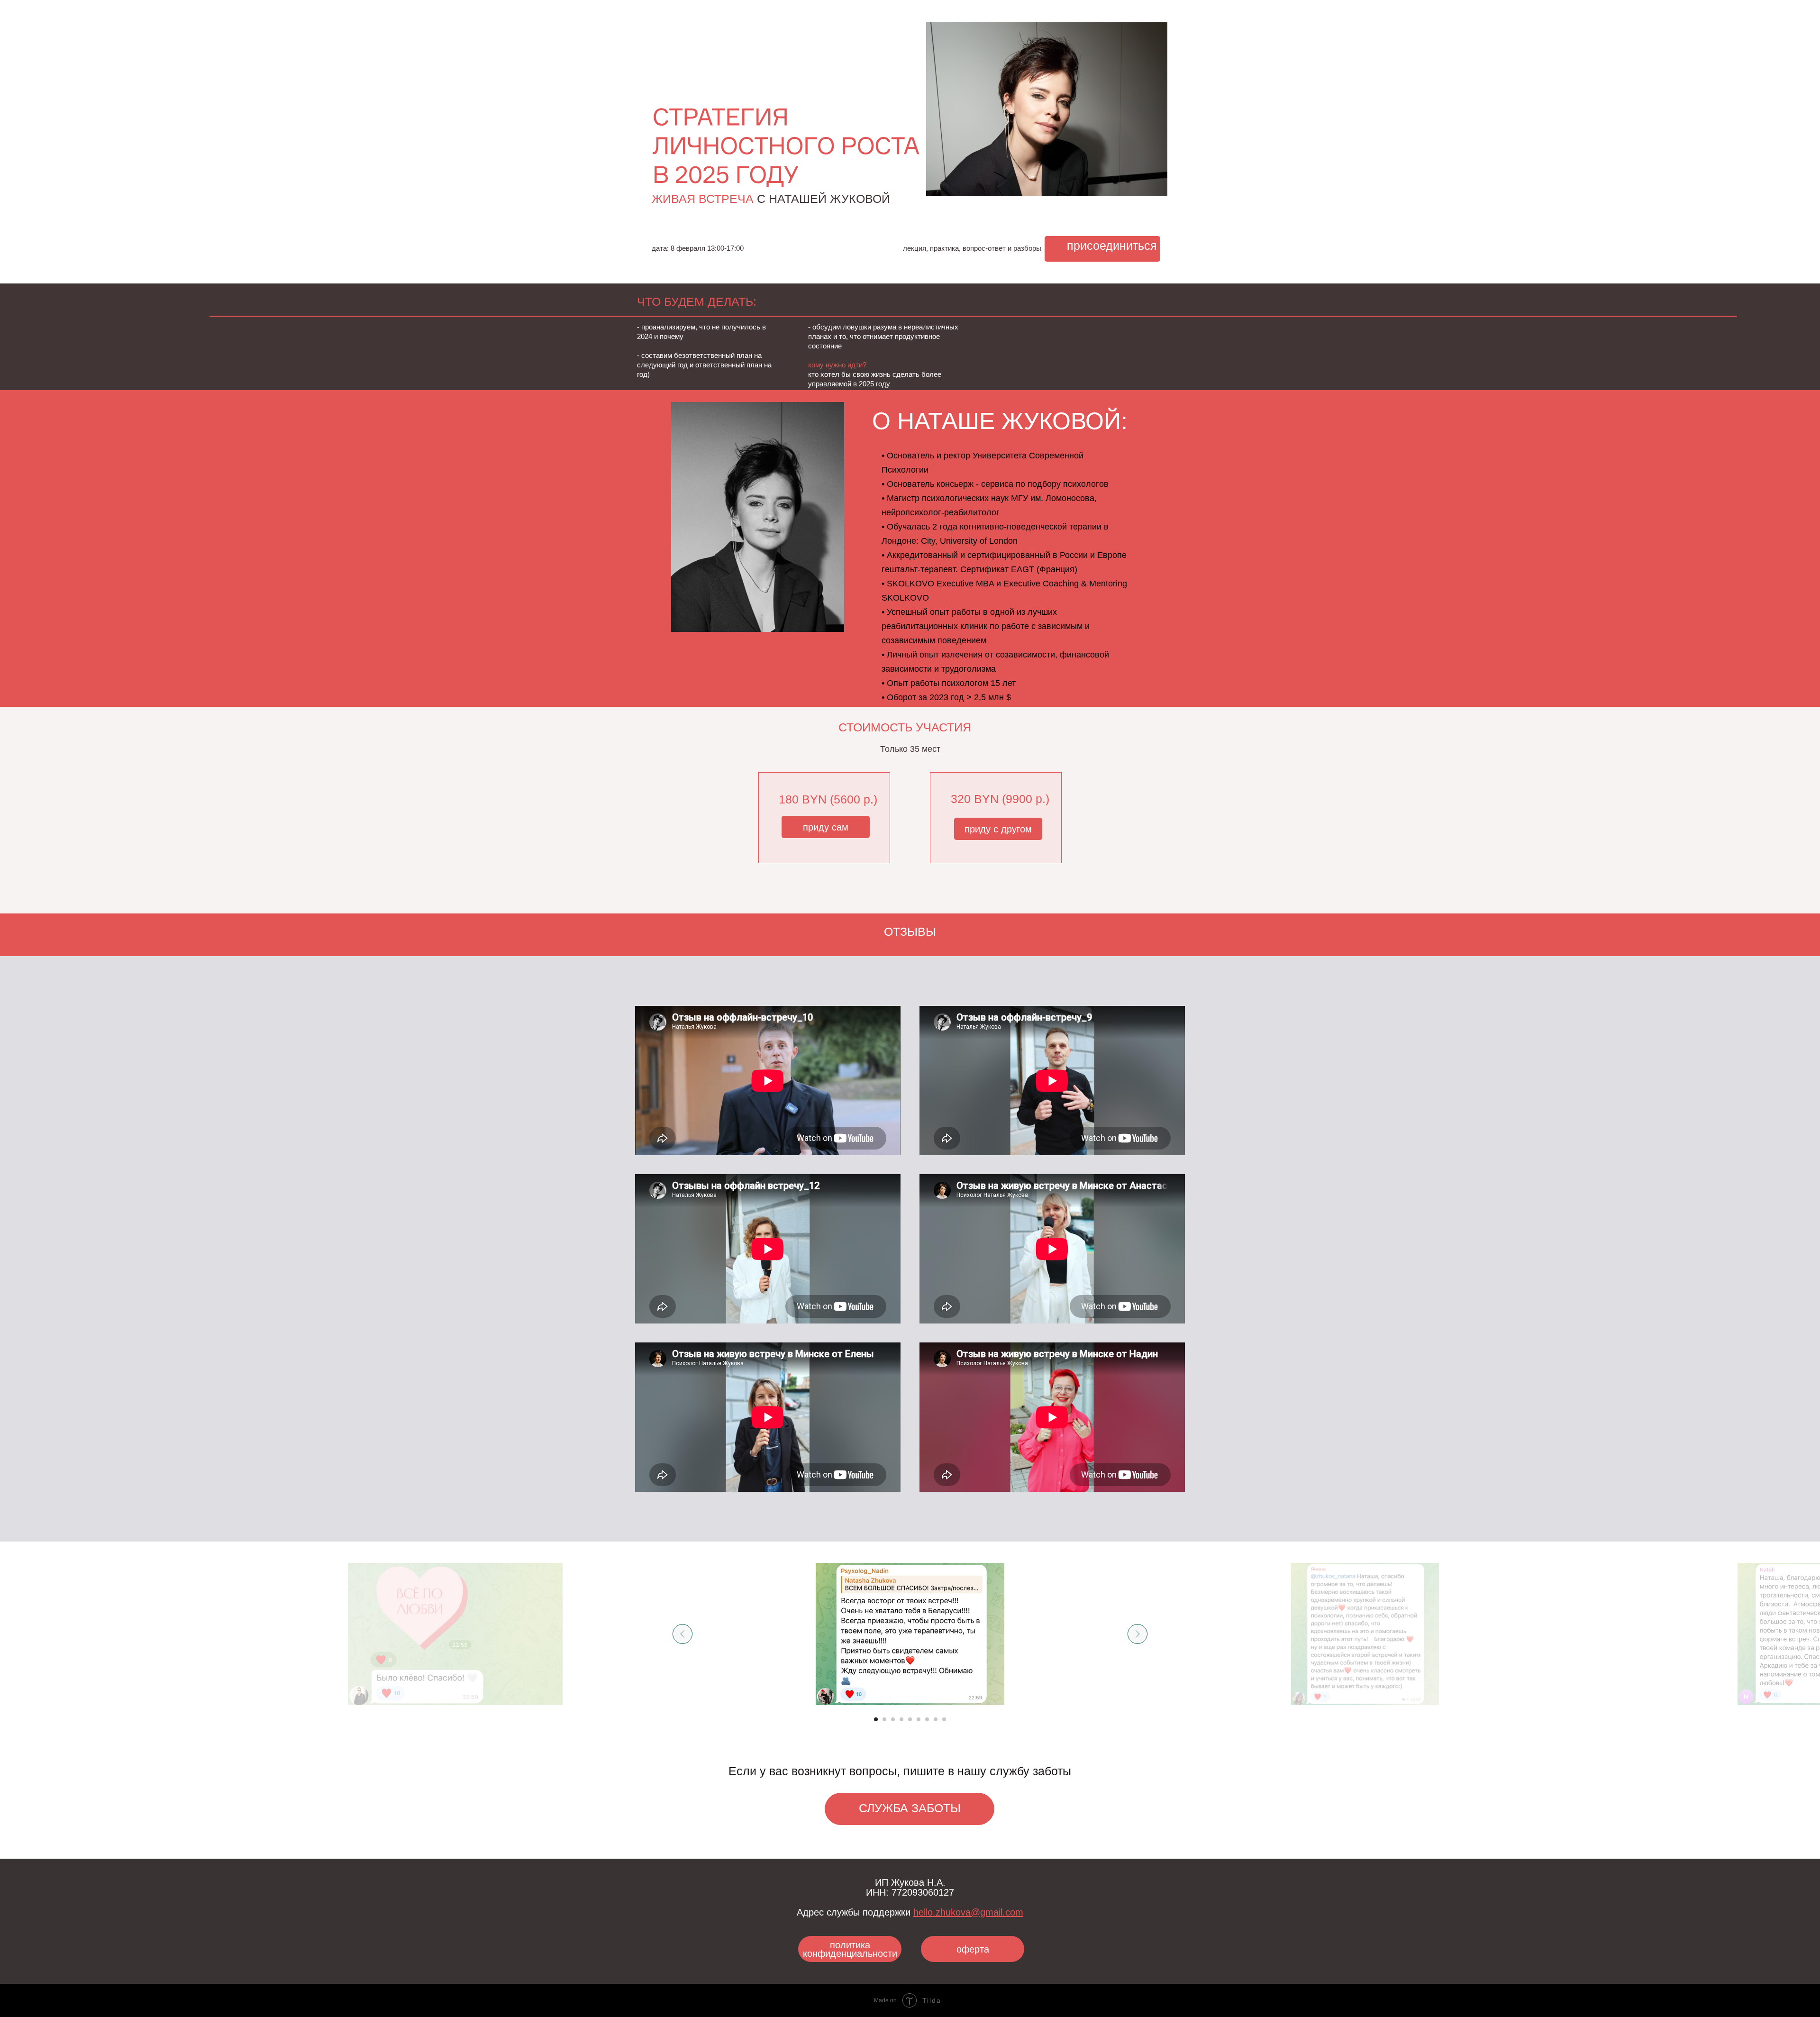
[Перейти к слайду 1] (876, 1719)
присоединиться (1112, 246)
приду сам (826, 827)
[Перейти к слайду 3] (893, 1719)
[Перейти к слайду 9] (944, 1719)
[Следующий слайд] (1137, 1634)
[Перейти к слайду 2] (884, 1719)
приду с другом (998, 829)
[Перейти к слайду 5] (910, 1719)
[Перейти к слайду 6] (919, 1719)
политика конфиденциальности (850, 1949)
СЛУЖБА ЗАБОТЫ (910, 1808)
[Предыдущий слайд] (682, 1634)
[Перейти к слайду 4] (901, 1719)
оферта (973, 1949)
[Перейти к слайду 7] (927, 1719)
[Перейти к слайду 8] (936, 1719)
